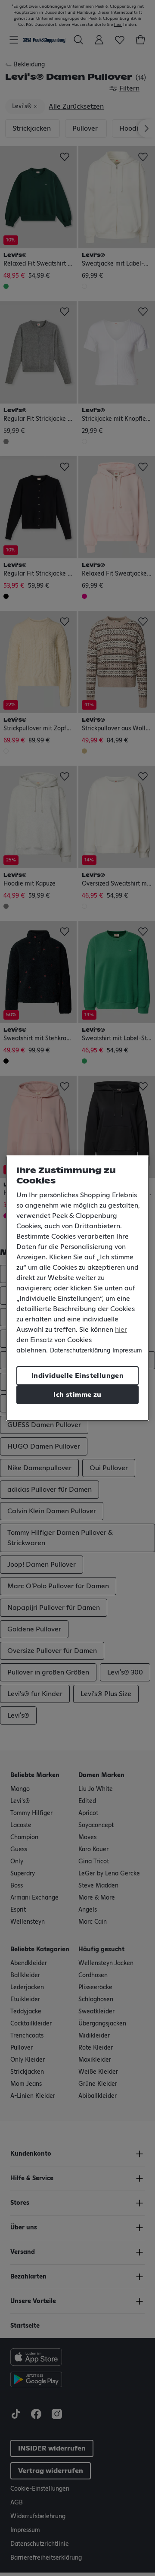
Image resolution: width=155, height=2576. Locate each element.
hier (121, 1330)
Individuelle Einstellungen (77, 1376)
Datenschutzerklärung (80, 1351)
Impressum (127, 1351)
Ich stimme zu (77, 1395)
